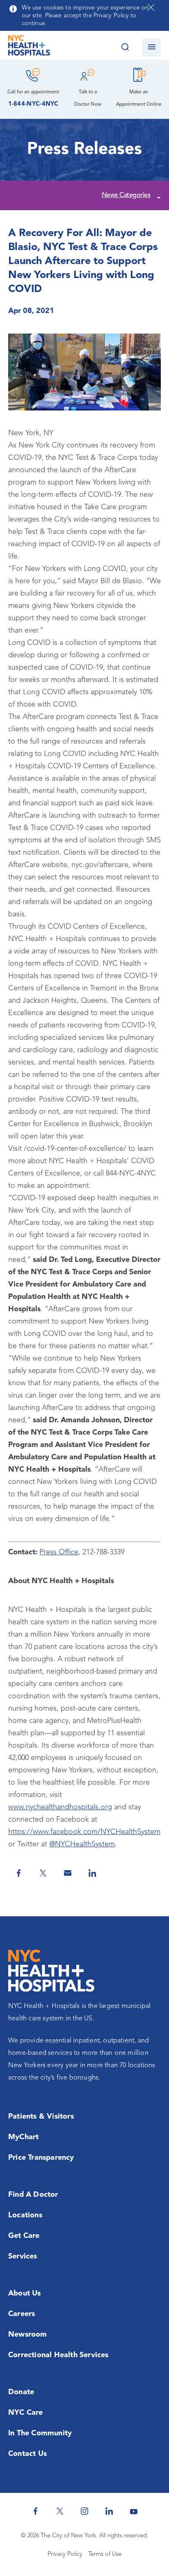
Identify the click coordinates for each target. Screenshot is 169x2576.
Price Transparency (41, 2158)
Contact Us (27, 2454)
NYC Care (26, 2413)
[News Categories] (158, 196)
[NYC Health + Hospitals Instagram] (84, 2511)
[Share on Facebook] (18, 1873)
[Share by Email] (68, 1873)
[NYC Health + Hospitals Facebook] (35, 2511)
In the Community (40, 2433)
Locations (25, 2215)
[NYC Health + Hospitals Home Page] (29, 47)
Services (23, 2256)
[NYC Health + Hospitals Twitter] (60, 2511)
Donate (21, 2392)
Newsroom (28, 2335)
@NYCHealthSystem (82, 1844)
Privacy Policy (65, 2554)
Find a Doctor (33, 2195)
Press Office (59, 1552)
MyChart (23, 2137)
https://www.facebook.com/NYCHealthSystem (84, 1832)
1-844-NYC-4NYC (33, 104)
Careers (22, 2314)
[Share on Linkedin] (92, 1873)
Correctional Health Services (58, 2355)
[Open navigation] (152, 48)
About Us (25, 2293)
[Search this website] (125, 48)
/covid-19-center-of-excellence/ (75, 1149)
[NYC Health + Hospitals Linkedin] (109, 2511)
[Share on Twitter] (43, 1873)
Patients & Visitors (41, 2117)
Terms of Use (105, 2554)
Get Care (24, 2236)
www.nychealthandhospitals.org (60, 1807)
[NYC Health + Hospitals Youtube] (134, 2511)
